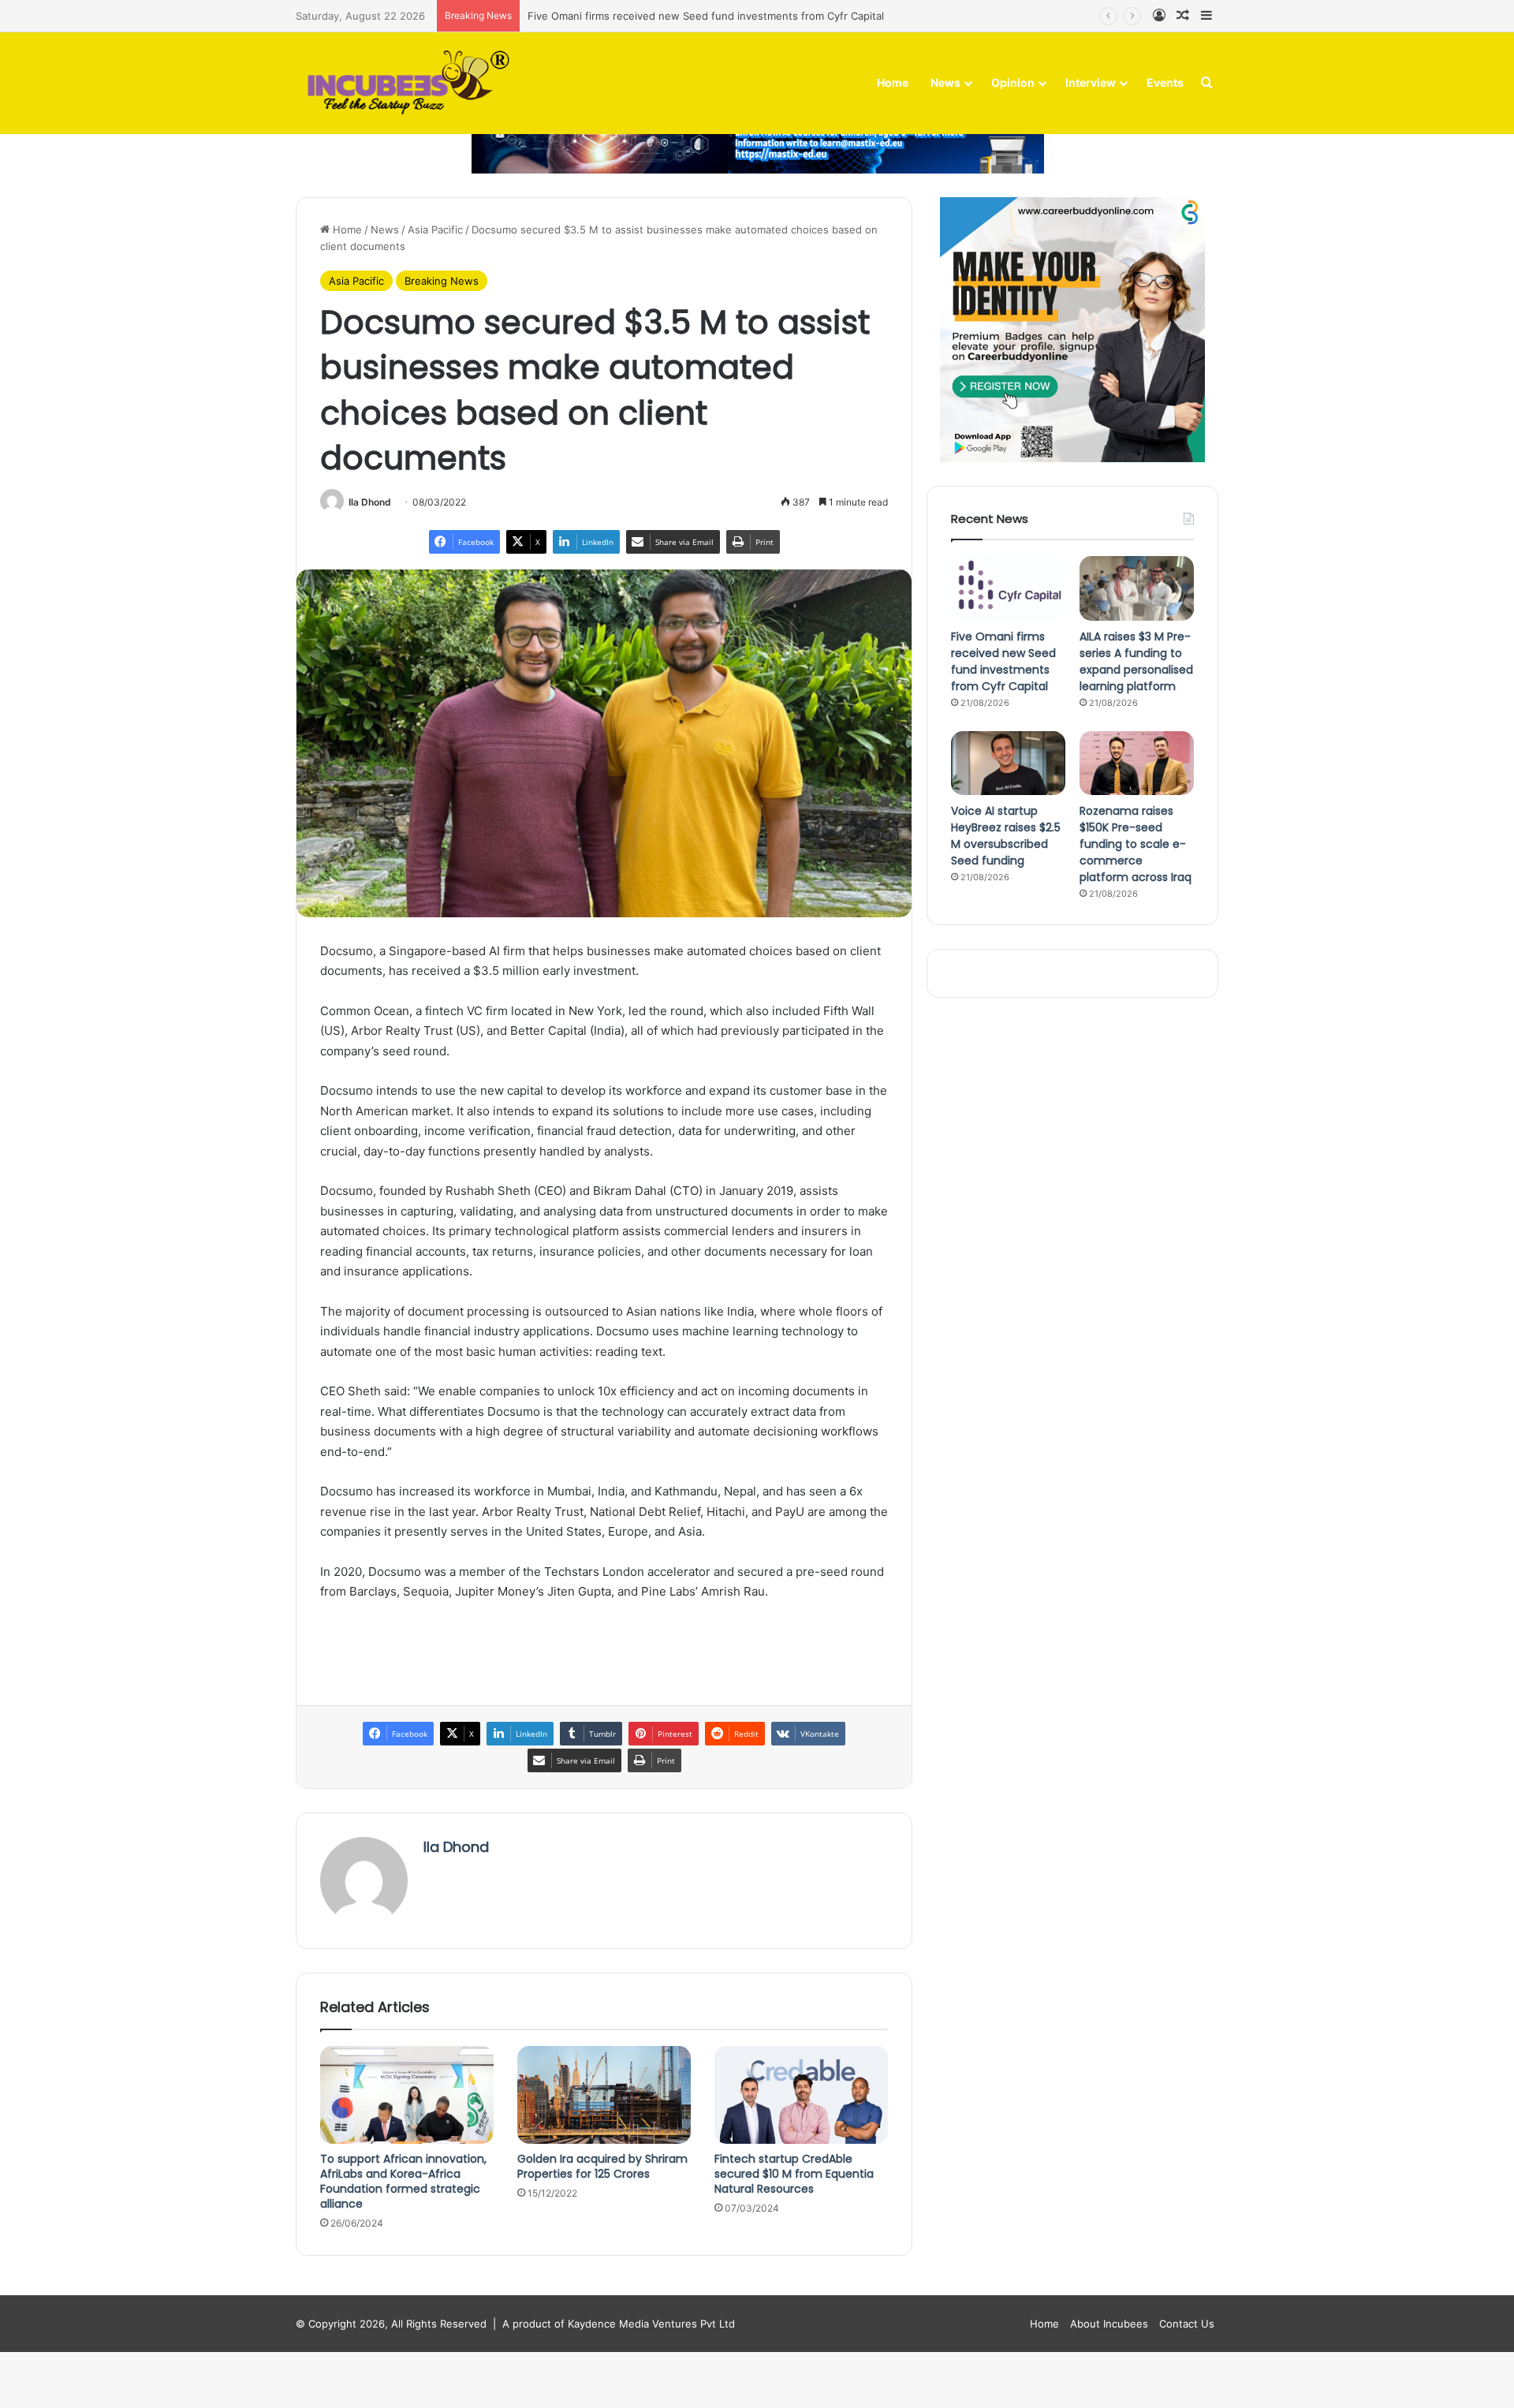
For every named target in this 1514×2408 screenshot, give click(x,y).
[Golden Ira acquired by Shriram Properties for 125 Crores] (604, 2095)
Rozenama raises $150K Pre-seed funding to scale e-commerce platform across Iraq (1135, 844)
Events (1165, 82)
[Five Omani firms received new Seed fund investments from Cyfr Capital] (1008, 588)
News (945, 82)
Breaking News (442, 281)
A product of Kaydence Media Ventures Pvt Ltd (619, 2324)
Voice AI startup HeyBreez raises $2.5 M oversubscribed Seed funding (1006, 836)
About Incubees (1109, 2324)
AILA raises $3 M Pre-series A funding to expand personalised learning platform (1136, 661)
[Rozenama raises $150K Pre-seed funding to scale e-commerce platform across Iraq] (1137, 763)
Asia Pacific (435, 230)
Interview (1091, 82)
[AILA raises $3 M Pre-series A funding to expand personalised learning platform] (1137, 588)
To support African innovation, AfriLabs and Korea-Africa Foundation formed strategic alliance (403, 2181)
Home (893, 82)
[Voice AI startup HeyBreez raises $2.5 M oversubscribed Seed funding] (1008, 763)
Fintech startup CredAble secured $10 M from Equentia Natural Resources (794, 2174)
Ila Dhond (370, 502)
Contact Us (1187, 2324)
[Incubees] (404, 83)
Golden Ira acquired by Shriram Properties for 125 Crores (602, 2166)
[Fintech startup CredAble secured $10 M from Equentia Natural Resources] (801, 2095)
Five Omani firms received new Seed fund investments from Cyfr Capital (706, 16)
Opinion (1013, 82)
